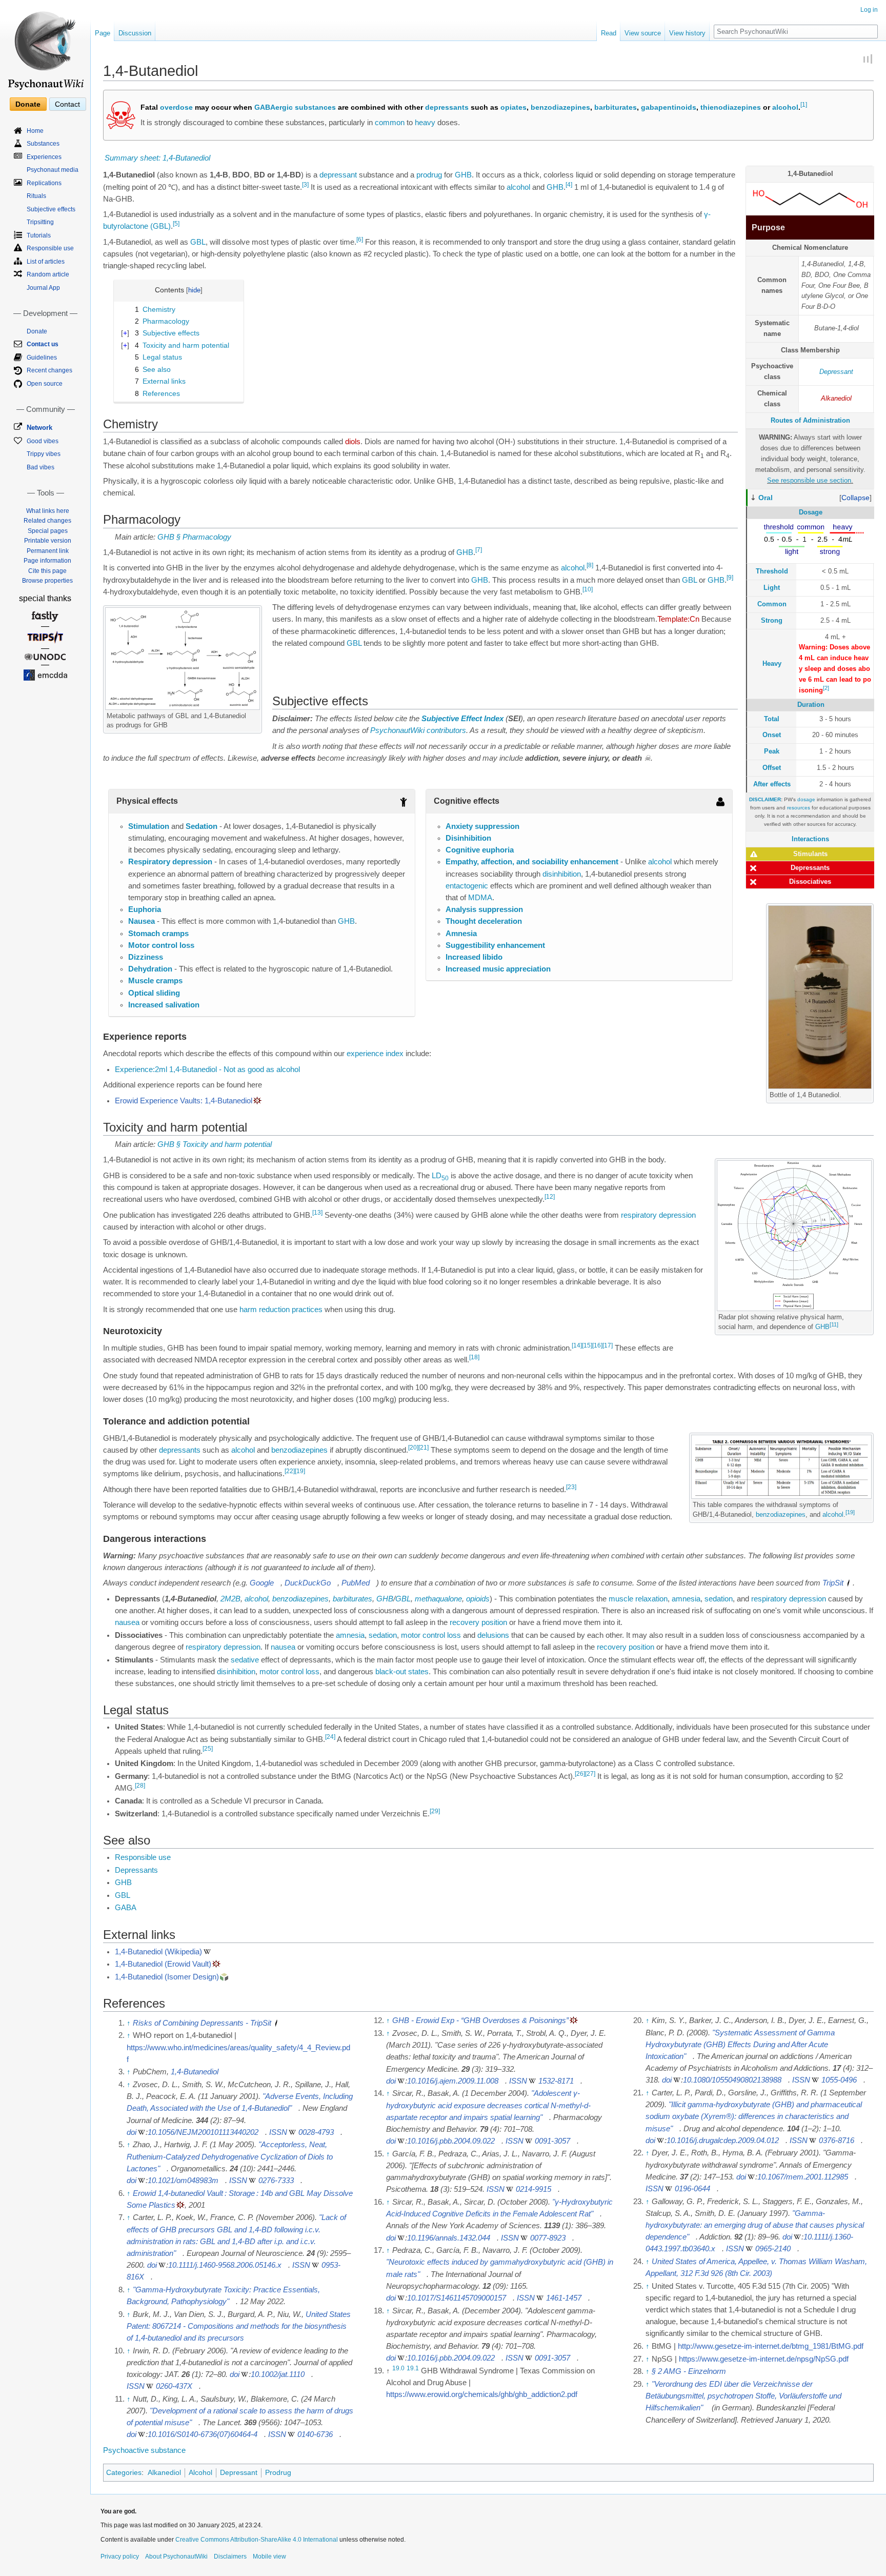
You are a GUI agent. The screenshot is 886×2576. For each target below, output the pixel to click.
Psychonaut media (53, 170)
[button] (855, 498)
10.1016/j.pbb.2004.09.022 (451, 2141)
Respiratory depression (170, 862)
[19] (850, 1512)
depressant (338, 175)
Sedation (202, 826)
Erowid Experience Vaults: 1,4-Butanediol (184, 1101)
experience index (375, 1054)
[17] (608, 1345)
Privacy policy (120, 2557)
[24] (330, 1737)
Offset (772, 768)
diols (353, 442)
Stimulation (149, 826)
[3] (305, 185)
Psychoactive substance (144, 2450)
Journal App (43, 288)
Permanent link (48, 551)
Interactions (810, 839)
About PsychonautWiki (176, 2557)
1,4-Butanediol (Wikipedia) (158, 1952)
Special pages (48, 531)
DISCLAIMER (765, 799)
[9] (730, 578)
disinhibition (562, 874)
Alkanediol (836, 398)
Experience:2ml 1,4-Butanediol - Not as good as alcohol (207, 1069)
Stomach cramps (158, 934)
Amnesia (461, 934)
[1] (804, 104)
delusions (493, 1635)
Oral (766, 498)
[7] (479, 550)
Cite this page (47, 571)
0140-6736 (315, 2434)
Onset (772, 735)
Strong (772, 620)
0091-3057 (552, 2141)
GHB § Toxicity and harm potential (215, 1144)
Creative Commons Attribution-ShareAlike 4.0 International (257, 2540)
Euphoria (145, 909)
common (390, 123)
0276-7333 (276, 2181)
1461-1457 (564, 2298)
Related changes (47, 521)
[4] (569, 185)
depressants (447, 107)
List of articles (46, 262)
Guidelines (42, 358)
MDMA (480, 898)
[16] (597, 1345)
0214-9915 (533, 2189)
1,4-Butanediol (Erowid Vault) (163, 1964)
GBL (198, 242)
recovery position (478, 1622)
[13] (317, 1213)
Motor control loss (161, 945)
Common (772, 604)
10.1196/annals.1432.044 (449, 2238)
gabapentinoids (669, 107)
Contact (67, 104)
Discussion (135, 33)
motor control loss (431, 1635)
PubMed (356, 1583)
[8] (590, 566)
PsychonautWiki (397, 730)
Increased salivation (164, 1005)
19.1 (413, 2368)
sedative (245, 1660)
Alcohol (200, 2472)
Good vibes (43, 441)
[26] (580, 1774)
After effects (772, 784)
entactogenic (467, 886)
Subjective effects (51, 209)
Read (609, 33)
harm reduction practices (281, 1310)
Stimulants (810, 854)
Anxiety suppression (482, 826)
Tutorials (39, 235)
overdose (176, 107)
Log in (869, 10)
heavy (425, 123)
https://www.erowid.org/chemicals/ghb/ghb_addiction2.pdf (482, 2394)
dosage (806, 799)
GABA (126, 1908)
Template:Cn (678, 619)
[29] (435, 1811)
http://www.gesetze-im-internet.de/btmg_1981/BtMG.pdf (771, 2346)
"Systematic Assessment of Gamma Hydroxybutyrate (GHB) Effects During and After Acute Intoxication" (740, 2045)
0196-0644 (692, 2189)
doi (132, 2132)
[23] (571, 1487)
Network (39, 428)
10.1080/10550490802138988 (732, 2080)
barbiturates (616, 107)
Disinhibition (468, 838)
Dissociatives (810, 881)
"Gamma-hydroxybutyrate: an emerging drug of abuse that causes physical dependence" (755, 2225)
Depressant (836, 372)
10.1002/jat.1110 (278, 2374)
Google (262, 1583)
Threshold (772, 571)
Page (103, 33)
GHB (463, 175)
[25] (208, 1749)
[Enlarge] (255, 714)
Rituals (36, 196)
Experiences (44, 157)
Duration (811, 705)
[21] (424, 1448)
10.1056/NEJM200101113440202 (203, 2132)
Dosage (811, 512)
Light (772, 588)
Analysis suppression (484, 909)
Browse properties (47, 581)
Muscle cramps (155, 981)
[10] (588, 589)
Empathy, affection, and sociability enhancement (532, 862)
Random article (48, 274)
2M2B (230, 1599)
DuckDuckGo (308, 1583)
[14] (577, 1345)
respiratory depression (658, 1215)
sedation (719, 1599)
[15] (587, 1345)
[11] (834, 1324)
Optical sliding (154, 993)
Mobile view (269, 2557)
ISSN (278, 2132)
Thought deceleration (484, 921)
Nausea (142, 921)
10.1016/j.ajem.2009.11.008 (453, 2081)
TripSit (833, 1583)
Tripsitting (40, 222)
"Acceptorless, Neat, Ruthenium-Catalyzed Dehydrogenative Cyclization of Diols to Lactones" (230, 2156)
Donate (28, 104)
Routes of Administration (810, 420)
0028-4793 (316, 2132)
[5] (176, 224)
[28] (140, 1786)
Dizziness (146, 957)
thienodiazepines (731, 107)
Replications (44, 183)
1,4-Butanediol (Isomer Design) (167, 1977)
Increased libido (474, 957)
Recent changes (49, 370)
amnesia (686, 1599)
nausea (127, 1622)
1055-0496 (839, 2080)
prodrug (429, 175)
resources (799, 808)
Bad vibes (41, 467)
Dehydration (150, 969)
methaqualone (438, 1599)
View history (687, 33)
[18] (474, 1358)
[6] (360, 240)
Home (35, 131)
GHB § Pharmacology (194, 537)
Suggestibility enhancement (495, 945)
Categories (124, 2472)
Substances (43, 144)
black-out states (402, 1672)
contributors (446, 730)
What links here (48, 511)
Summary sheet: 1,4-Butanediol (157, 158)
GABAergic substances (295, 107)
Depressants (810, 868)
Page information (47, 561)
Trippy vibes (44, 454)
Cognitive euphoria (480, 850)
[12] (550, 1197)
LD (440, 1176)
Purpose (768, 227)
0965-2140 (773, 2249)
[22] (290, 1471)
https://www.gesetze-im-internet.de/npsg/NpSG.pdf (764, 2359)
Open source (45, 384)
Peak (772, 751)
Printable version (48, 541)
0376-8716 (837, 2141)
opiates (514, 107)
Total (772, 719)
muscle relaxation (638, 1599)
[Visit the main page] (45, 46)
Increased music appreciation (498, 969)
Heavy (772, 663)
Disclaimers (230, 2557)
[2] (826, 688)
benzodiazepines (560, 107)
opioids (478, 1599)
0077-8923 (548, 2238)
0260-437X (174, 2386)
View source (643, 33)
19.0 (398, 2368)
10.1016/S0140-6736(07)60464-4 (203, 2434)
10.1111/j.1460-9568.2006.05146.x (225, 2265)
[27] (590, 1774)
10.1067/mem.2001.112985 (803, 2177)
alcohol (785, 107)
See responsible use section (809, 480)
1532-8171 (556, 2081)
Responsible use (143, 1857)
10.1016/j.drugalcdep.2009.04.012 (723, 2141)
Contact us (43, 344)
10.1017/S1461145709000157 (457, 2298)
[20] (413, 1448)
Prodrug (278, 2472)
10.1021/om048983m (183, 2181)
